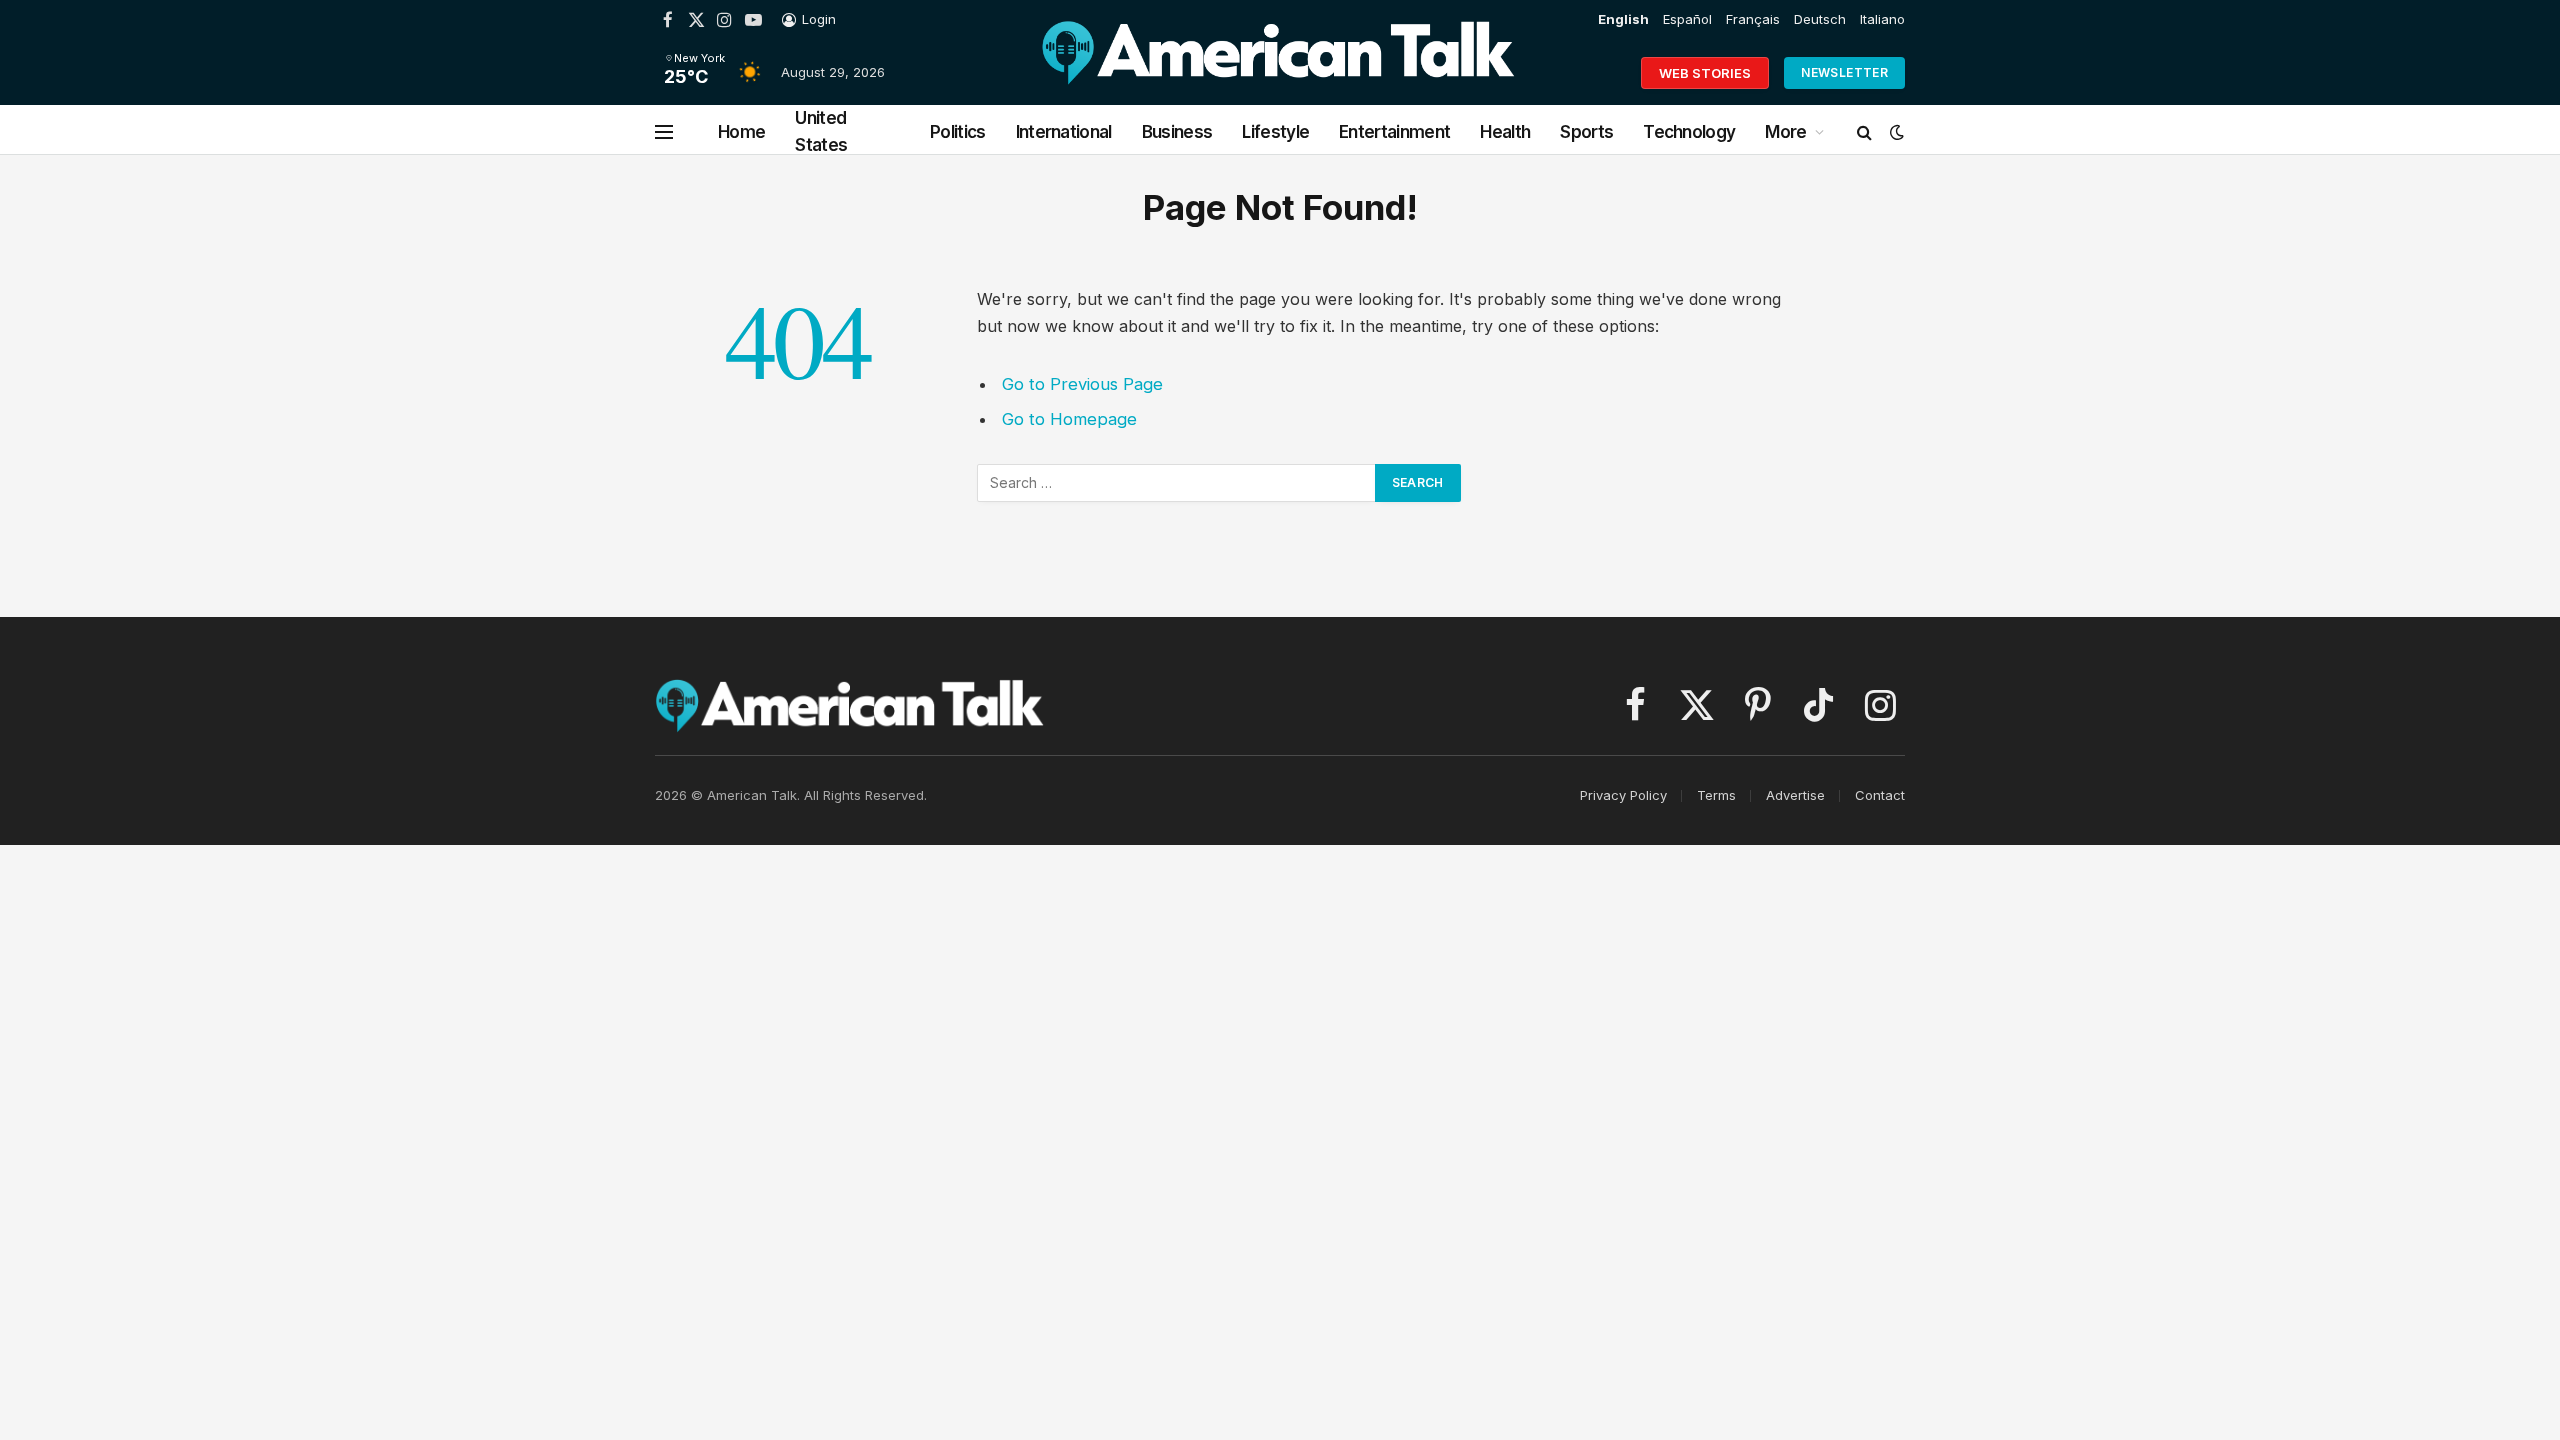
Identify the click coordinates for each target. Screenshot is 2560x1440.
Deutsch (1820, 19)
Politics (958, 132)
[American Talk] (1278, 73)
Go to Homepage (1069, 419)
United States (821, 131)
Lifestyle (1275, 132)
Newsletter (1844, 72)
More (1785, 132)
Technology (1689, 132)
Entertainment (1394, 132)
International (1064, 132)
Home (741, 132)
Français (1753, 19)
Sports (1586, 132)
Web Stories (1705, 73)
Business (1177, 132)
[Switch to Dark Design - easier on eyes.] (1895, 132)
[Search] (1864, 132)
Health (1505, 132)
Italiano (1882, 19)
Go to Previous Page (1082, 384)
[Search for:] (1177, 483)
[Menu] (664, 132)
